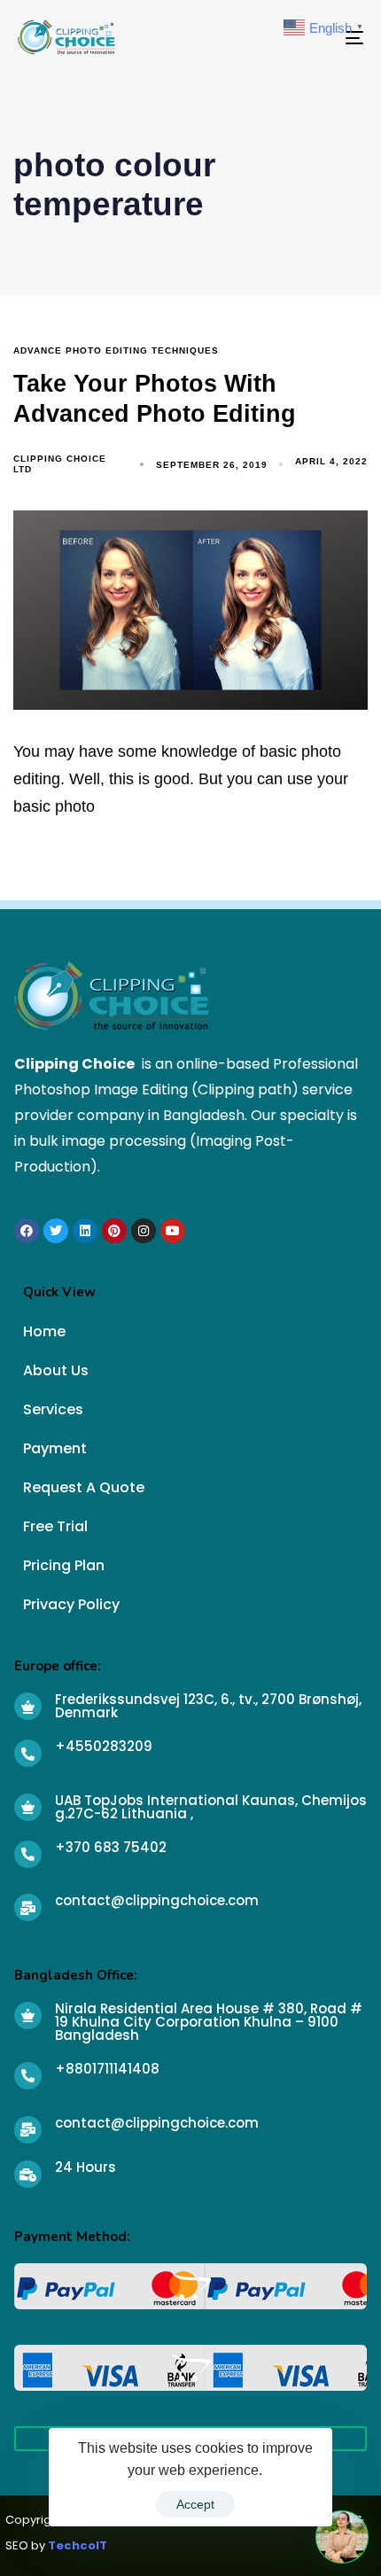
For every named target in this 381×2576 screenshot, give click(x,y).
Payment (55, 1448)
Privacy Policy (71, 1604)
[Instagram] (144, 1231)
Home (44, 1331)
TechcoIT (78, 2545)
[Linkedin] (85, 1231)
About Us (56, 1370)
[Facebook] (27, 1231)
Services (53, 1409)
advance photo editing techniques (116, 350)
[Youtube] (173, 1231)
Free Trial (55, 1526)
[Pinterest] (114, 1231)
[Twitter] (56, 1231)
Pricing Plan (64, 1565)
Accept (195, 2504)
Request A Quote (84, 1487)
